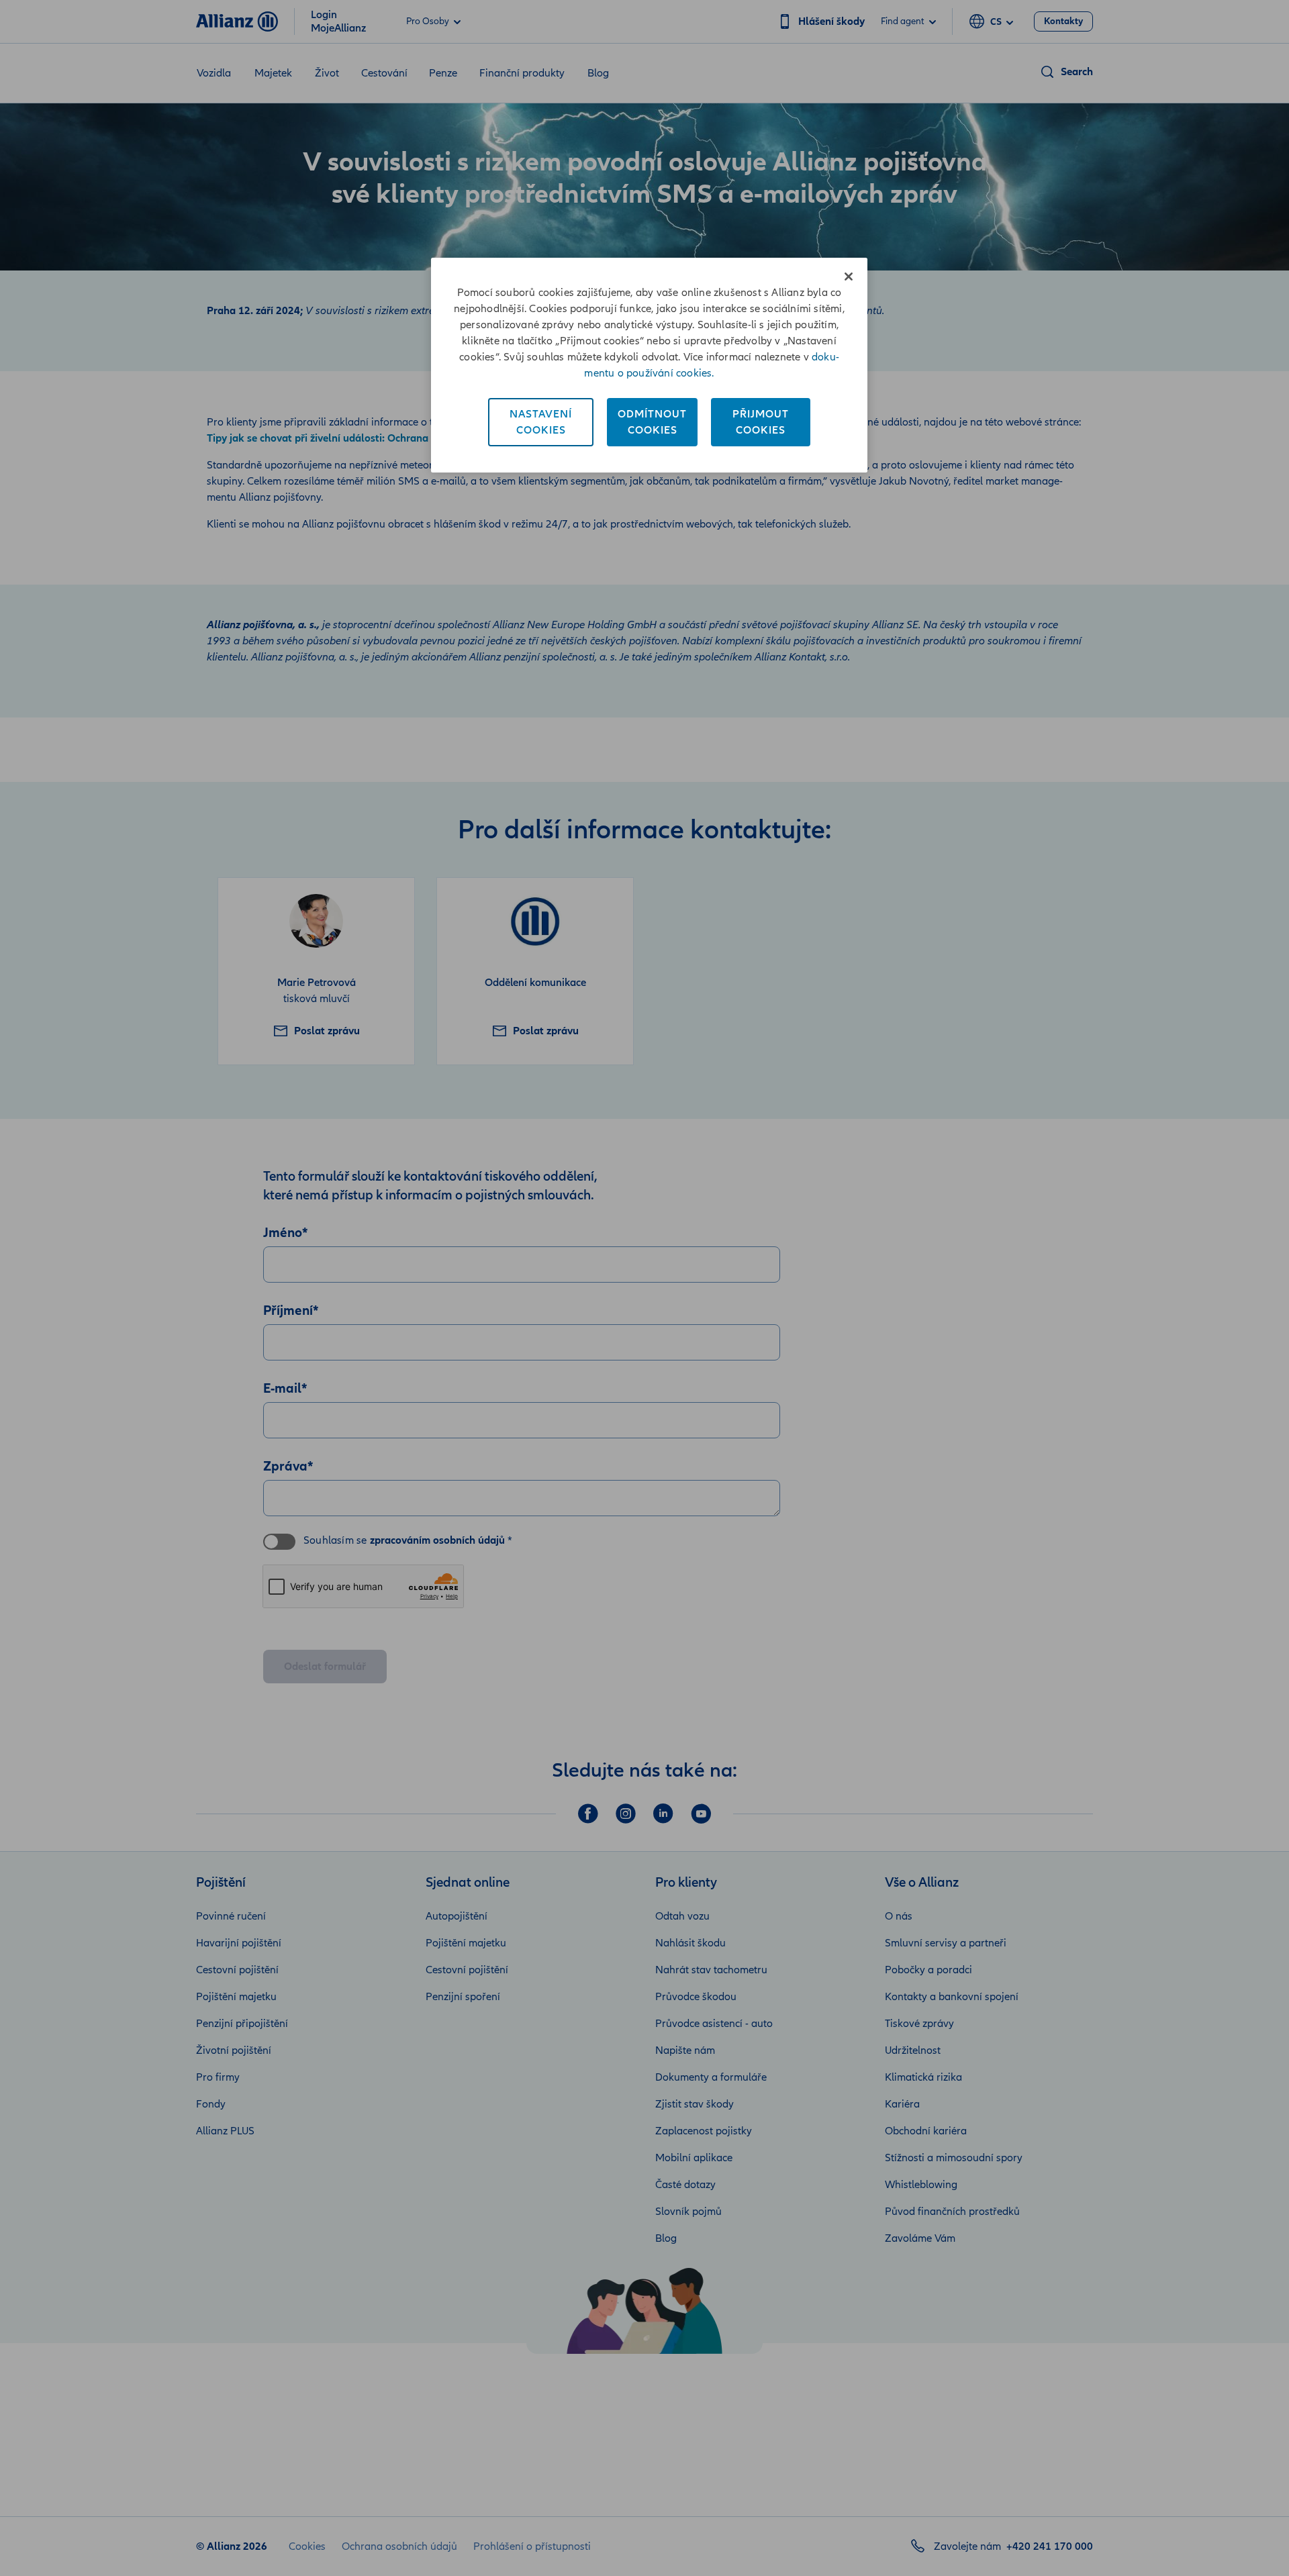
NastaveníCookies (541, 422)
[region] (649, 365)
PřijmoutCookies (761, 422)
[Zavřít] (849, 277)
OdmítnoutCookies (652, 422)
